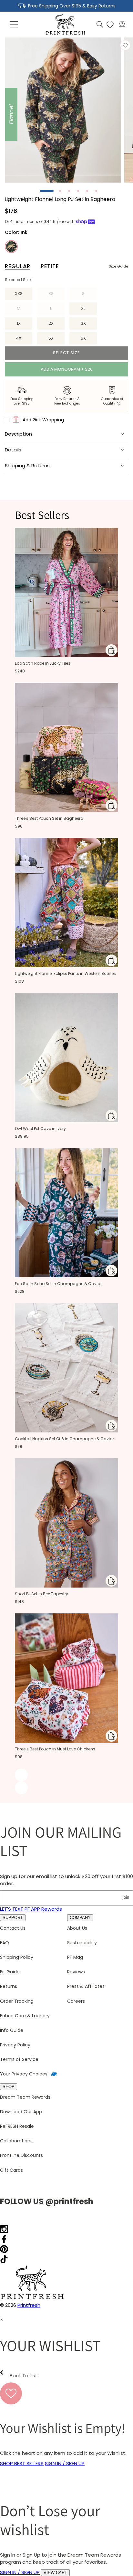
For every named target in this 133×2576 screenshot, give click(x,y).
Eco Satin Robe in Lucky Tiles (43, 663)
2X (51, 323)
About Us (77, 1928)
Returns (9, 1986)
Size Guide (118, 266)
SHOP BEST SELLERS (22, 2463)
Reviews (76, 1972)
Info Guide (12, 2030)
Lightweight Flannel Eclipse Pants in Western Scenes (65, 973)
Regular (18, 266)
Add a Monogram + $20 (67, 369)
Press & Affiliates (86, 1986)
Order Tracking (17, 2001)
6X (83, 338)
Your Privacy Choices (24, 2074)
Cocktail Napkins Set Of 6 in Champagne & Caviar (64, 1439)
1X (19, 323)
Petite (50, 266)
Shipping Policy (17, 1957)
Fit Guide (10, 1972)
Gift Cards (11, 2170)
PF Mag (75, 1957)
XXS (19, 294)
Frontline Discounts (21, 2155)
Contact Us (13, 1928)
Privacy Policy (15, 2045)
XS (56, 295)
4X (19, 338)
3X (83, 323)
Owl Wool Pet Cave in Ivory (40, 1129)
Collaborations (16, 2141)
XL (83, 308)
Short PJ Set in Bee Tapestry (41, 1594)
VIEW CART (55, 2573)
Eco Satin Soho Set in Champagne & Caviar (58, 1284)
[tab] (47, 191)
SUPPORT (13, 1918)
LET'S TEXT (12, 1909)
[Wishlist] (110, 25)
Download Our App (21, 2112)
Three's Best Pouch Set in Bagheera (49, 818)
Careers (76, 2001)
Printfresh (29, 2305)
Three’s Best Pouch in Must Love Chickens (55, 1749)
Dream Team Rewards (25, 2097)
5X (51, 338)
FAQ (5, 1943)
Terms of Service (19, 2059)
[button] (14, 25)
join (126, 1897)
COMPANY (80, 1918)
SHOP (9, 2087)
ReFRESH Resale (17, 2126)
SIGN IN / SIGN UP (65, 2463)
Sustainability (82, 1943)
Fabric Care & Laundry (25, 2016)
